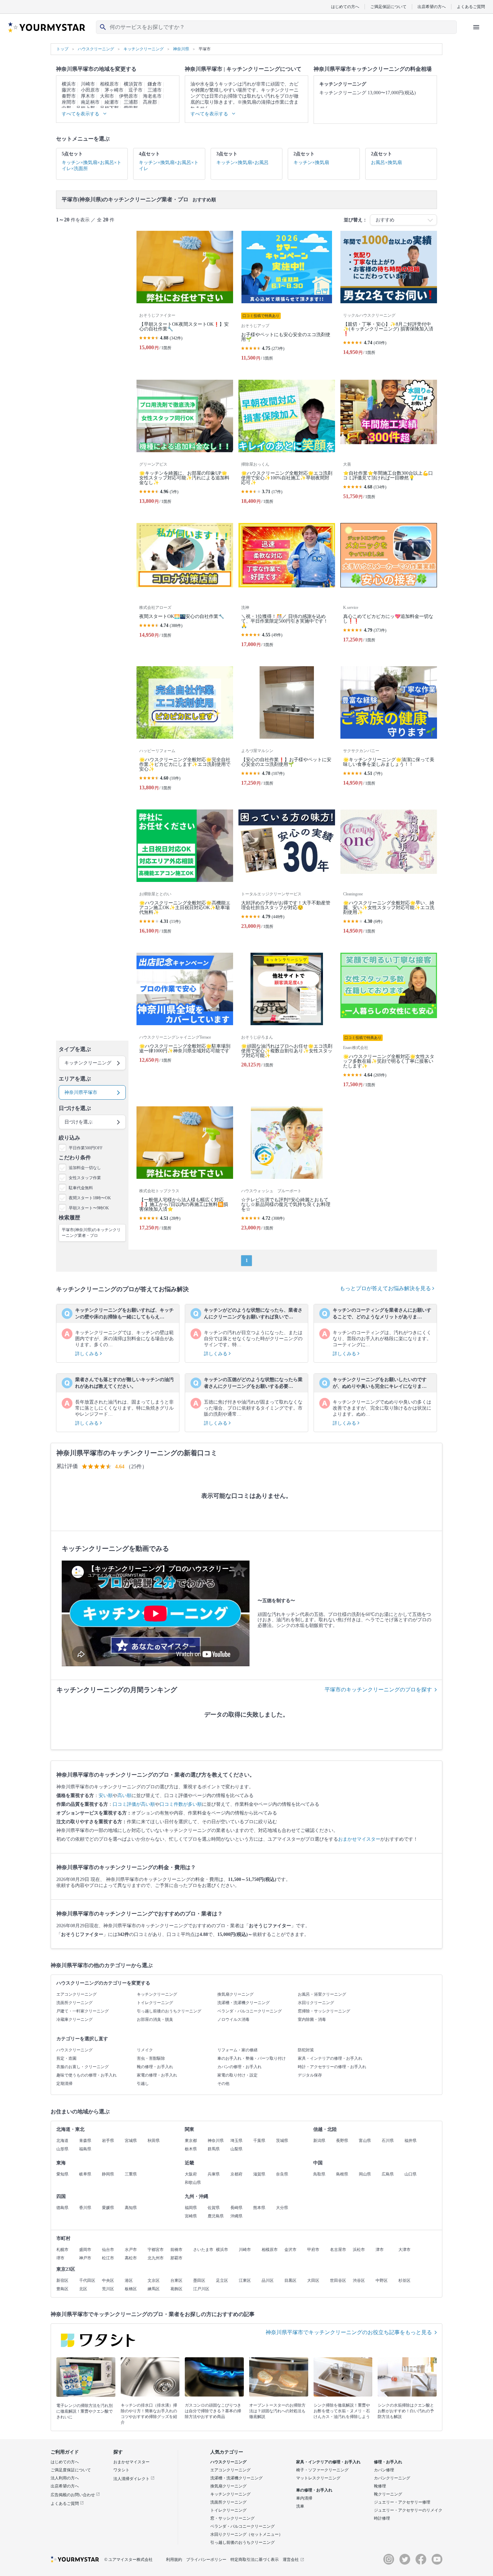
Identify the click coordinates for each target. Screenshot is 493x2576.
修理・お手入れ (388, 2462)
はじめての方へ (345, 7)
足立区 (222, 2280)
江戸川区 (201, 2289)
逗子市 (135, 90)
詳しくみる (88, 1354)
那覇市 (176, 2258)
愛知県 (62, 2174)
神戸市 (85, 2258)
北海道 (62, 2141)
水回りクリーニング (316, 2003)
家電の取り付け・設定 (237, 2075)
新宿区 (62, 2280)
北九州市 (156, 2258)
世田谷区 (338, 2280)
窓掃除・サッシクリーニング (324, 2011)
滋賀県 (259, 2174)
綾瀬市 (112, 102)
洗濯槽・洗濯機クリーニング (243, 2003)
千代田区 (87, 2280)
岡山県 (365, 2174)
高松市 (131, 2258)
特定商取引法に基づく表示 (255, 2560)
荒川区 (108, 2289)
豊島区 (62, 2289)
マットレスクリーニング (318, 2478)
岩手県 (108, 2141)
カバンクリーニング (392, 2478)
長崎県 (236, 2208)
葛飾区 (176, 2289)
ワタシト (121, 2470)
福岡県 (191, 2208)
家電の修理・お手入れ (157, 2075)
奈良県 (282, 2174)
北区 (83, 2289)
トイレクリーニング (155, 2003)
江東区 (245, 2280)
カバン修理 (384, 2470)
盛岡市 (85, 2250)
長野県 (342, 2141)
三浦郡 (131, 102)
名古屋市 (338, 2250)
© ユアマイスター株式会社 (128, 2560)
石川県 (388, 2141)
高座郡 (150, 102)
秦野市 (69, 96)
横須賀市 (133, 84)
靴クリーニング (388, 2494)
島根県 (342, 2174)
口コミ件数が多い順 (181, 1804)
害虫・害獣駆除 (151, 2058)
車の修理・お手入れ (314, 2490)
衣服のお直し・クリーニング (83, 2067)
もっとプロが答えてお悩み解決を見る (386, 1288)
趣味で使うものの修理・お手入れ (87, 2075)
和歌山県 (193, 2183)
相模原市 (109, 84)
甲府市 (313, 2250)
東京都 (191, 2141)
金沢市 (290, 2250)
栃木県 (191, 2149)
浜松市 (359, 2250)
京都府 (236, 2174)
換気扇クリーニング (235, 1994)
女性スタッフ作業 (85, 1178)
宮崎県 (191, 2216)
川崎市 (88, 84)
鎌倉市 (155, 84)
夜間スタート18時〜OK (90, 1198)
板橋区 (131, 2289)
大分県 (282, 2208)
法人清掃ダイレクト (132, 2479)
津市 (380, 2250)
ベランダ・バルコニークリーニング (250, 2011)
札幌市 (62, 2250)
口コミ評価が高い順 (134, 1804)
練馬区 (154, 2289)
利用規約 (174, 2560)
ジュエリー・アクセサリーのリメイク (408, 2510)
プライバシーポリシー (206, 2560)
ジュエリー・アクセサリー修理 (402, 2502)
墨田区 (199, 2280)
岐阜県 (85, 2174)
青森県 (85, 2141)
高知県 (131, 2208)
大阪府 (191, 2174)
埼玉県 (236, 2141)
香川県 (85, 2208)
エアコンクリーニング (76, 1994)
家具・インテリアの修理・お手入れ (330, 2058)
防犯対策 (306, 2050)
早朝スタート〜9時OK (89, 1208)
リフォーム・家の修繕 (237, 2050)
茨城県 (282, 2141)
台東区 (176, 2280)
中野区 (382, 2280)
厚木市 (88, 96)
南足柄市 (90, 102)
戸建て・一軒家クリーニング (83, 2011)
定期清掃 (64, 2084)
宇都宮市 (156, 2250)
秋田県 (154, 2141)
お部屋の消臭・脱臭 (155, 2019)
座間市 (69, 102)
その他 (223, 2084)
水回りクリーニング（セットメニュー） (246, 2534)
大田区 (313, 2280)
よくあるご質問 (471, 7)
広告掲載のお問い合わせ (73, 2495)
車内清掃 (304, 2498)
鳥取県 (319, 2174)
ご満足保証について (388, 7)
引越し (143, 2084)
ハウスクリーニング (74, 2050)
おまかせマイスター (359, 1839)
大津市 (404, 2250)
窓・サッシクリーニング (232, 2518)
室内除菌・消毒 (312, 2019)
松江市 (108, 2258)
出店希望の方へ (432, 7)
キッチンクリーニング (157, 1994)
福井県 (410, 2141)
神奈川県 (216, 2141)
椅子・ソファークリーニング (322, 2470)
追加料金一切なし (85, 1168)
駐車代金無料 (81, 1188)
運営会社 (291, 2560)
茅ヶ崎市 (114, 90)
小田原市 (90, 90)
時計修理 (382, 2518)
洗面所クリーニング (74, 2003)
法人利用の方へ (65, 2478)
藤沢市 (69, 90)
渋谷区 (359, 2280)
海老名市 (152, 96)
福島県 (85, 2149)
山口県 (410, 2174)
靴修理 (380, 2486)
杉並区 (404, 2280)
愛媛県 (108, 2208)
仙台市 (108, 2250)
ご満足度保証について (71, 2470)
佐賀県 (214, 2208)
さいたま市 (203, 2250)
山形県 (62, 2149)
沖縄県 (236, 2216)
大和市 (107, 96)
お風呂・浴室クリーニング (322, 1994)
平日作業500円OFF (86, 1148)
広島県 (388, 2174)
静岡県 (108, 2174)
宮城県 (131, 2141)
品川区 (268, 2280)
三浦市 (155, 90)
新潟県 (319, 2141)
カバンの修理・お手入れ (239, 2067)
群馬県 (214, 2149)
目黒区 (290, 2280)
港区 (129, 2280)
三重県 (131, 2174)
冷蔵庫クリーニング (74, 2019)
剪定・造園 (66, 2058)
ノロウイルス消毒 (233, 2019)
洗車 (300, 2506)
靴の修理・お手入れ (155, 2067)
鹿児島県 (216, 2216)
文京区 (154, 2280)
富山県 (365, 2141)
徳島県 (62, 2208)
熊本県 (259, 2208)
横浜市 (69, 84)
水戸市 (131, 2250)
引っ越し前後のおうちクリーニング (169, 2011)
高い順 (124, 1796)
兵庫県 (214, 2174)
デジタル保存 (310, 2075)
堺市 (60, 2258)
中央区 (108, 2280)
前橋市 (176, 2250)
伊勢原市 (128, 96)
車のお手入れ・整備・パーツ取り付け (252, 2058)
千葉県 (259, 2141)
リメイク (145, 2050)
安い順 (106, 1796)
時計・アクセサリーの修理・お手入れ (332, 2067)
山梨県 (236, 2149)
